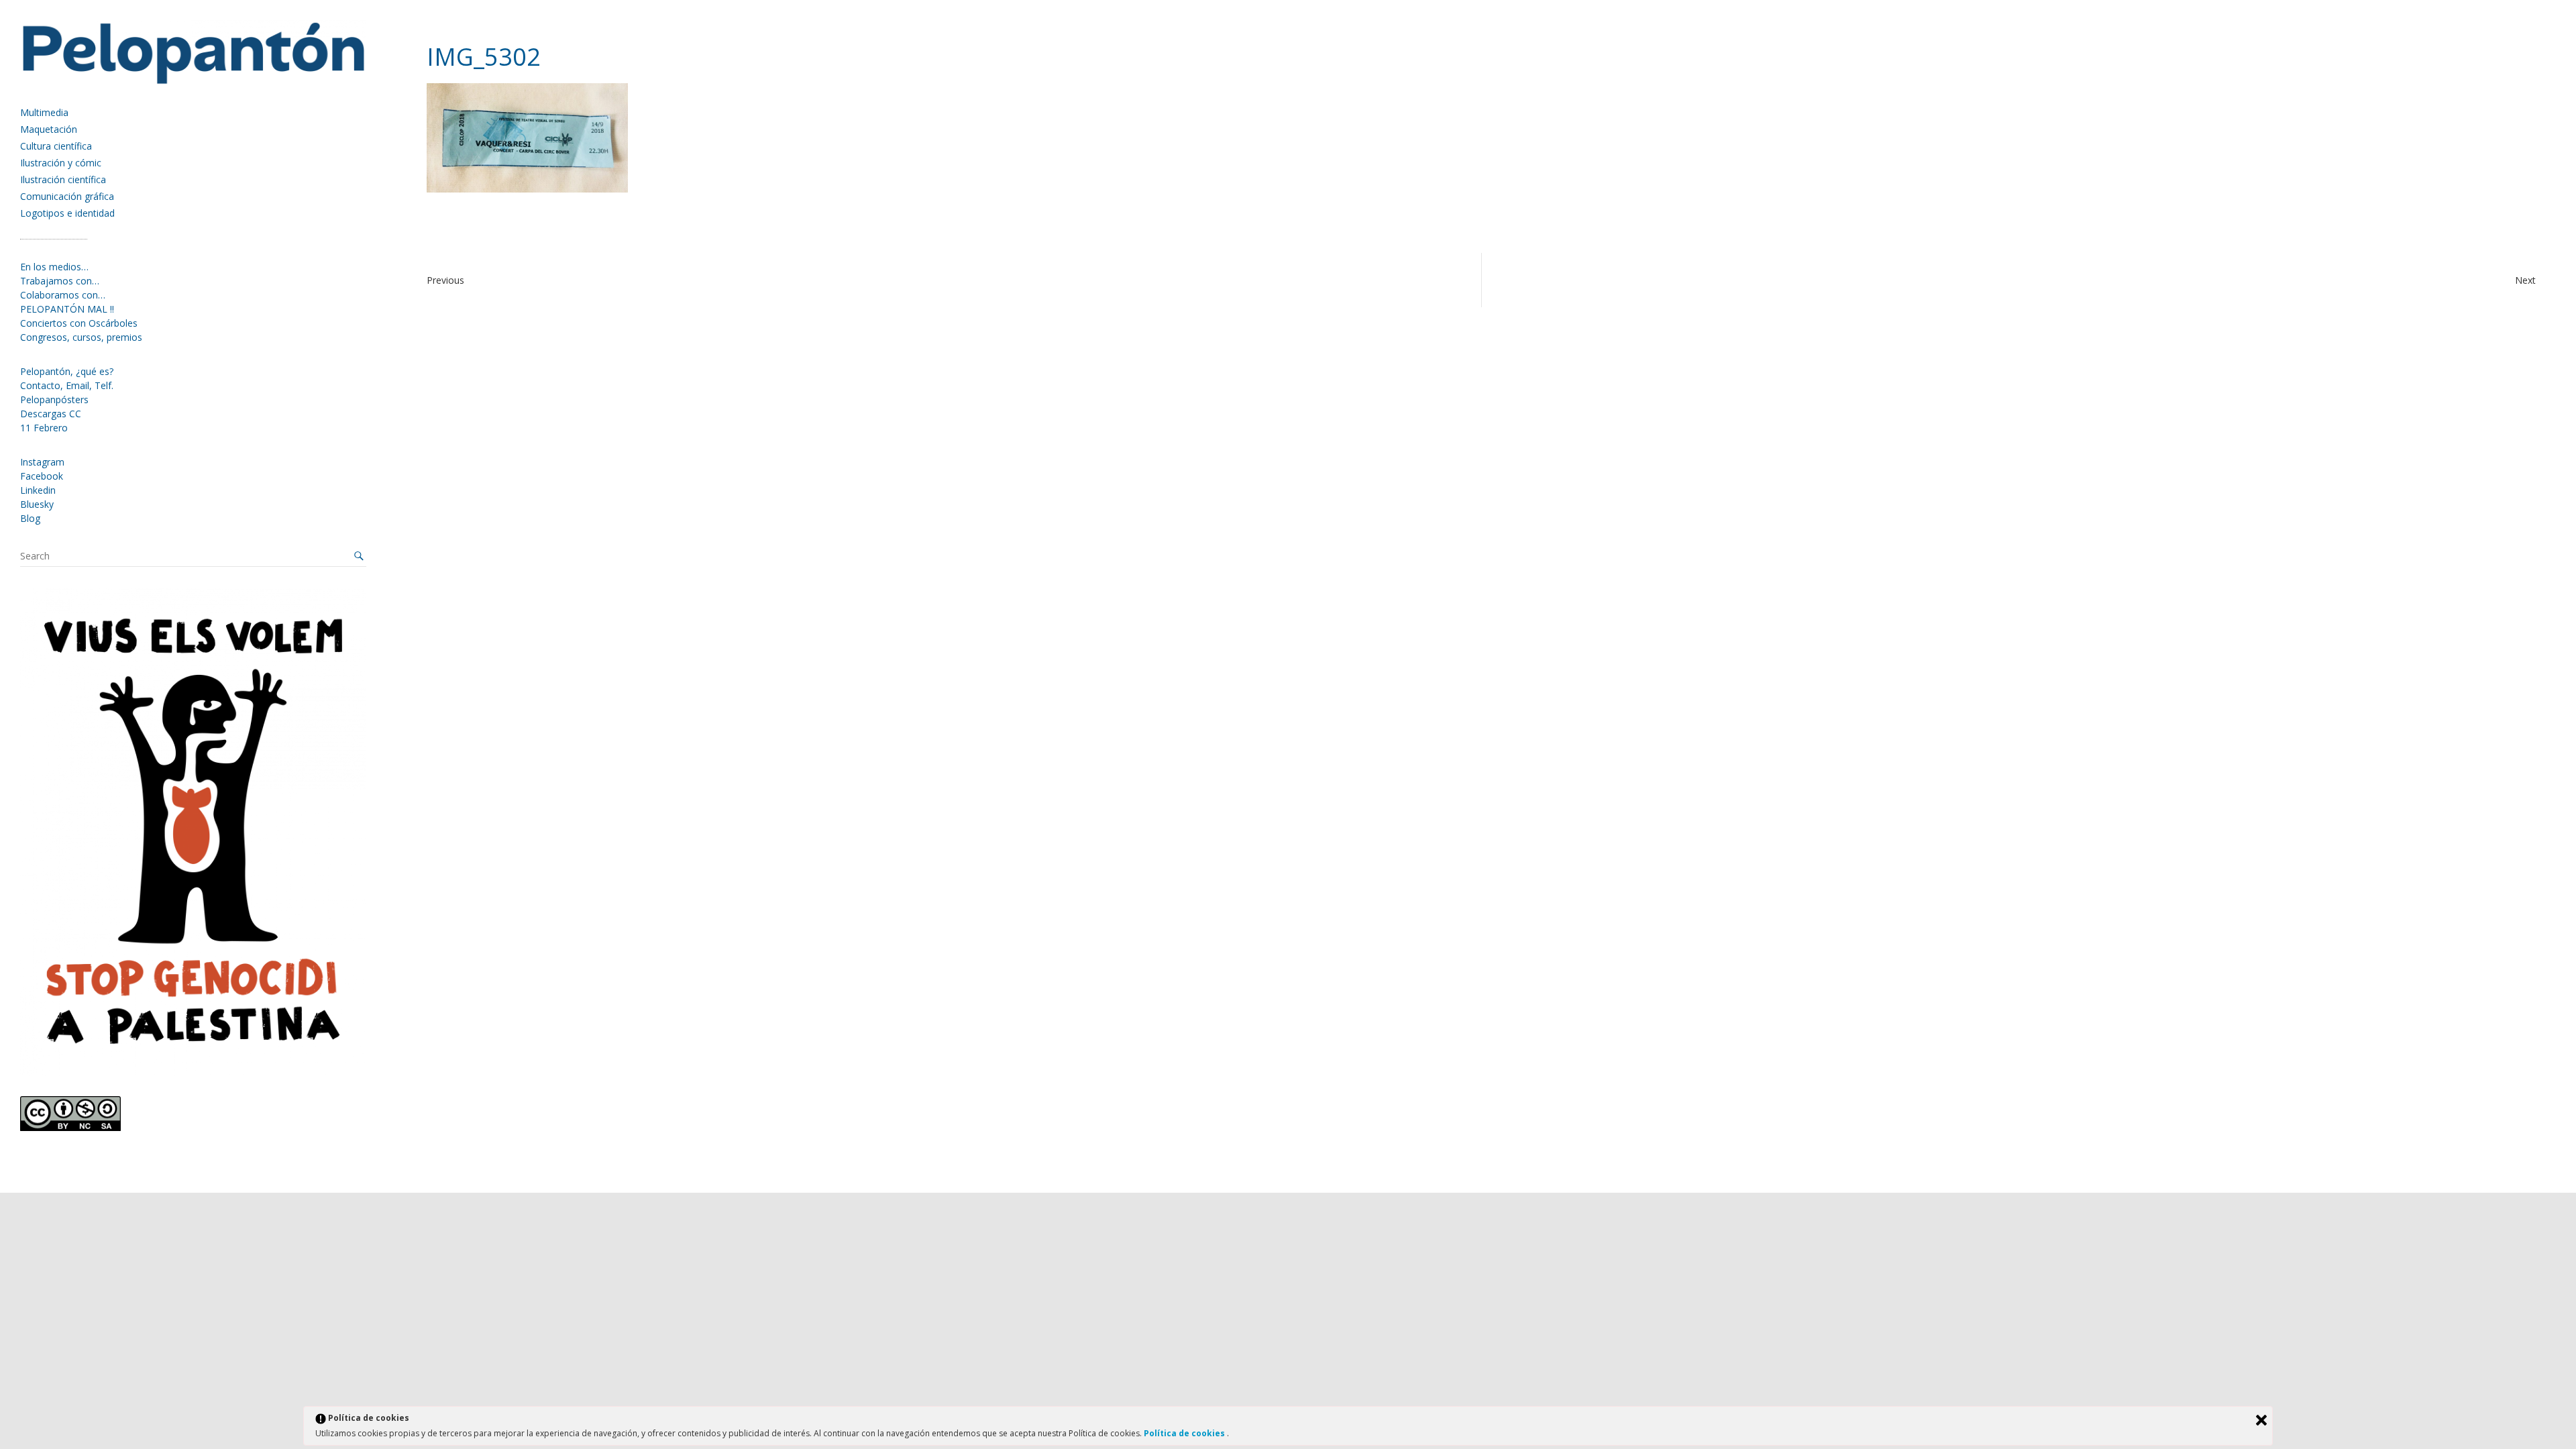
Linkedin (38, 490)
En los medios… (54, 267)
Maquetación (49, 129)
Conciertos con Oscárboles (79, 323)
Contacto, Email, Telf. (67, 385)
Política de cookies (1185, 1433)
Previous (445, 280)
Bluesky (37, 504)
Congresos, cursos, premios (81, 337)
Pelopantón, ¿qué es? (67, 371)
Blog (30, 518)
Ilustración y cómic (61, 163)
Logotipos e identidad (67, 213)
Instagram (42, 462)
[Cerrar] (2261, 1420)
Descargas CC (51, 414)
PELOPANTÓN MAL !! (67, 309)
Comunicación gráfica (67, 196)
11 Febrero (44, 428)
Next (2525, 280)
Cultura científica (56, 146)
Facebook (42, 476)
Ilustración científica (63, 179)
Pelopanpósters (54, 399)
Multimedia (44, 112)
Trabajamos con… (60, 281)
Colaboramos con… (63, 295)
